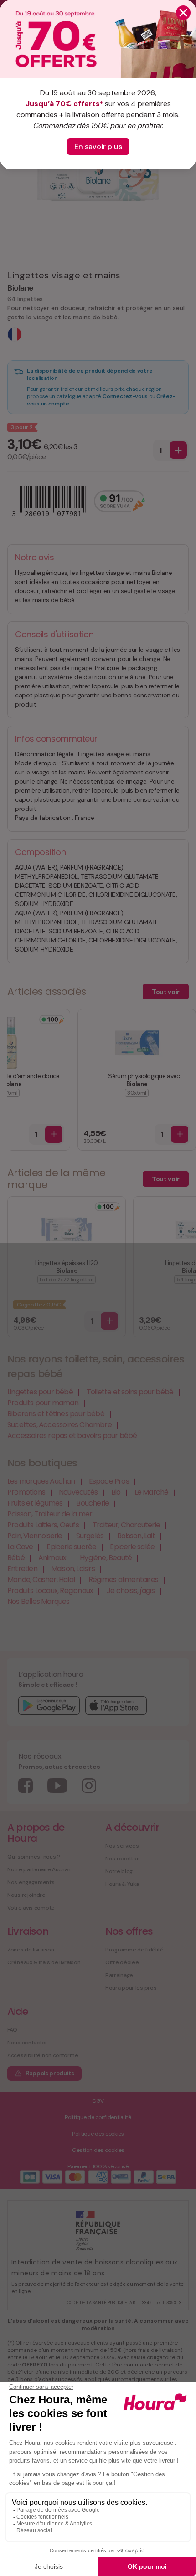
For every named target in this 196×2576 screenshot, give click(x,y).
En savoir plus (98, 146)
